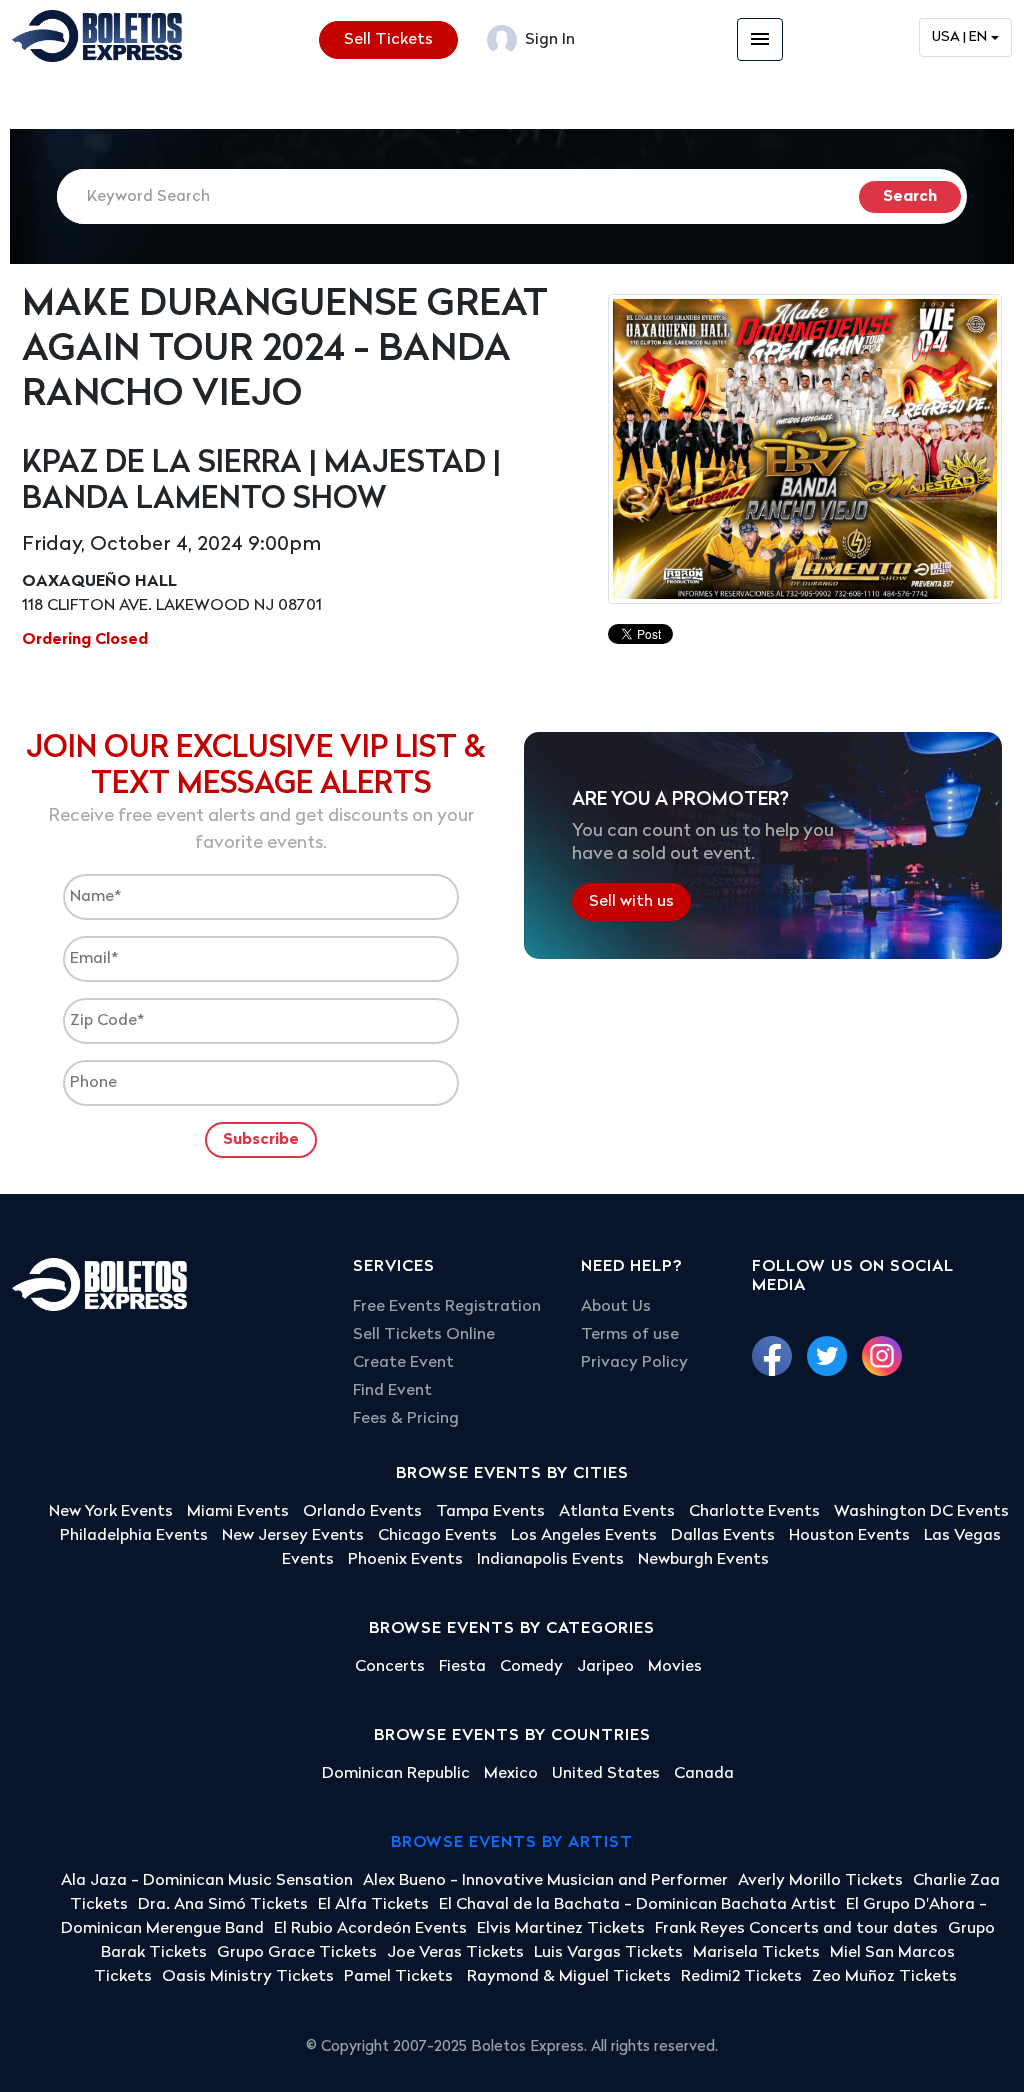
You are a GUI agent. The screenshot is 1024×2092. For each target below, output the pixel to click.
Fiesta (462, 1667)
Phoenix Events (405, 1560)
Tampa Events (490, 1512)
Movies (675, 1667)
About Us (616, 1307)
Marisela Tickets (756, 1953)
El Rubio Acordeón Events (370, 1929)
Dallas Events (723, 1536)
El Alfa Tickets (373, 1905)
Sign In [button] (548, 40)
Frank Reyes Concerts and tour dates (796, 1929)
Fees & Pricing (406, 1419)
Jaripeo (605, 1667)
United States (606, 1774)
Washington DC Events (921, 1512)
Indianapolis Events (550, 1560)
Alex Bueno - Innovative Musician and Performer (545, 1881)
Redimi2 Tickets (741, 1977)
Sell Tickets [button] (388, 40)
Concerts (390, 1667)
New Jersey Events (293, 1536)
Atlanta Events (617, 1512)
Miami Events (238, 1512)
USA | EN (959, 37)
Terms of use (630, 1335)
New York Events (111, 1512)
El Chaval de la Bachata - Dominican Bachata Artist (637, 1905)
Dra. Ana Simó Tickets (223, 1905)
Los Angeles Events (584, 1536)
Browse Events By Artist (512, 1843)
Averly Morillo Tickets (820, 1881)
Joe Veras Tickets (455, 1953)
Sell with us (631, 901)
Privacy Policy (634, 1363)
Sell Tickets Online (424, 1335)
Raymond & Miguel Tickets (569, 1977)
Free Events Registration (447, 1307)
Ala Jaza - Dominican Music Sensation (207, 1881)
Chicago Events (437, 1536)
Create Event (403, 1363)
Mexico (511, 1774)
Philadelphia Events (134, 1536)
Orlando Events (362, 1512)
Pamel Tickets (400, 1977)
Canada (704, 1774)
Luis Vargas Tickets (608, 1953)
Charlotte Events (754, 1512)
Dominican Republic (396, 1774)
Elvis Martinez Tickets (561, 1929)
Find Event (392, 1391)
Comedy (531, 1667)
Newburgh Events (703, 1560)
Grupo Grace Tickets (297, 1953)
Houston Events (849, 1536)
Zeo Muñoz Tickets (884, 1977)
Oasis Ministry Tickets (248, 1977)
